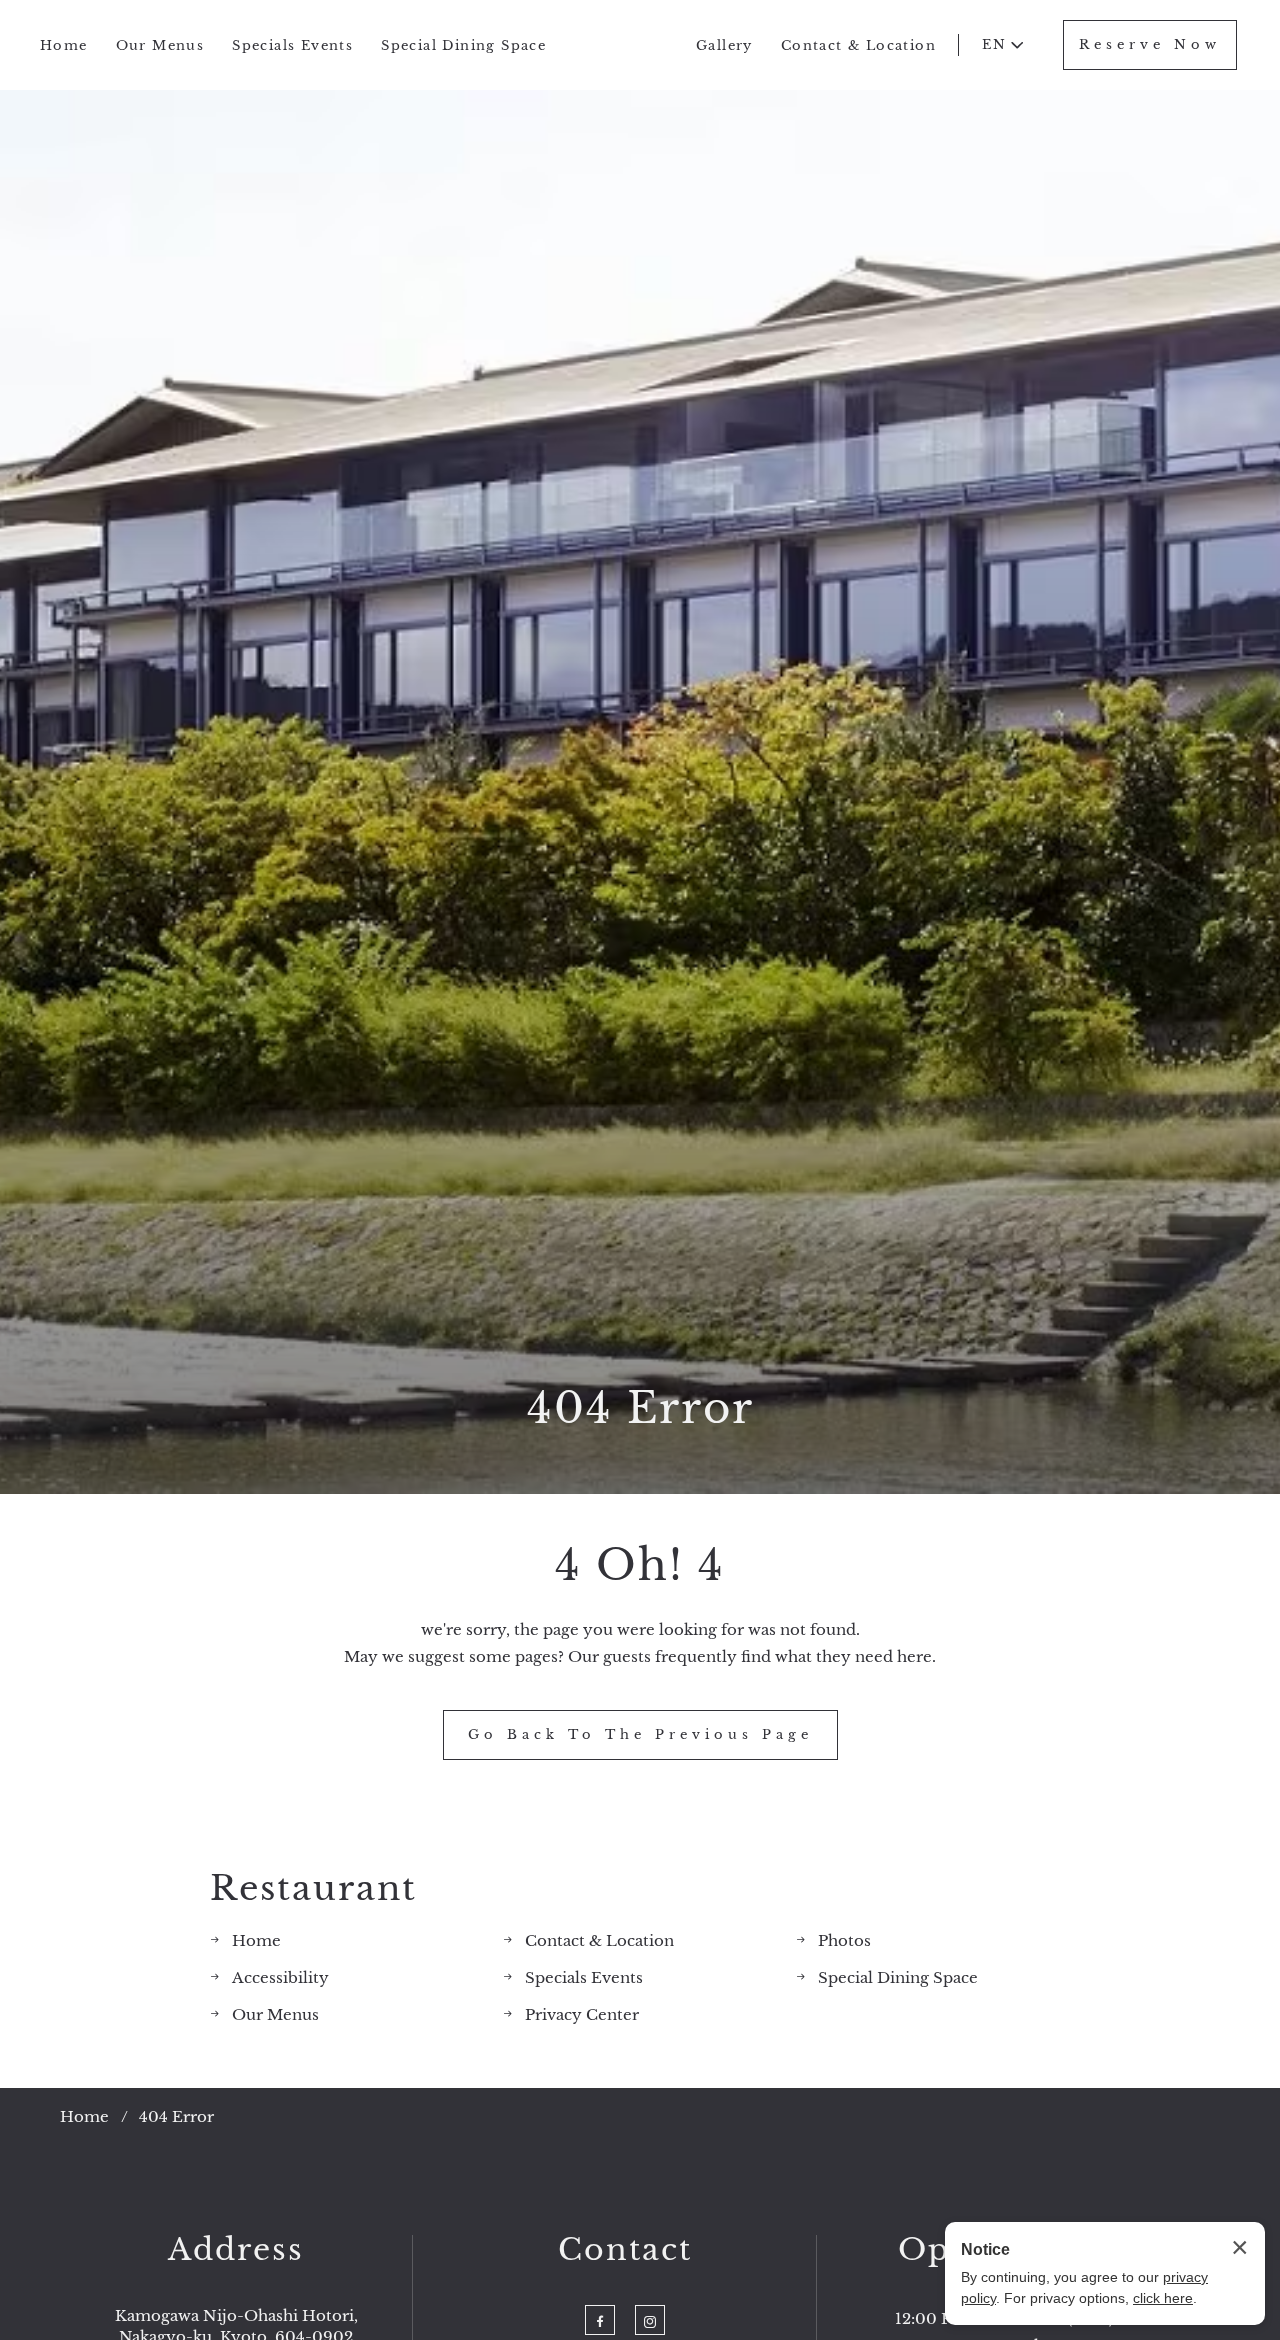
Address (236, 2250)
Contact (625, 2250)
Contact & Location (858, 45)
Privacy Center (582, 2014)
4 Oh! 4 (640, 1565)
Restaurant (313, 1888)
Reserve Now (1150, 44)
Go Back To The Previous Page (640, 1734)
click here (1163, 2298)
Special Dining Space (463, 45)
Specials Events (292, 45)
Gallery (724, 45)
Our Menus (160, 45)
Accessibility (280, 1977)
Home (64, 45)
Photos (844, 1940)
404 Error (640, 1408)
